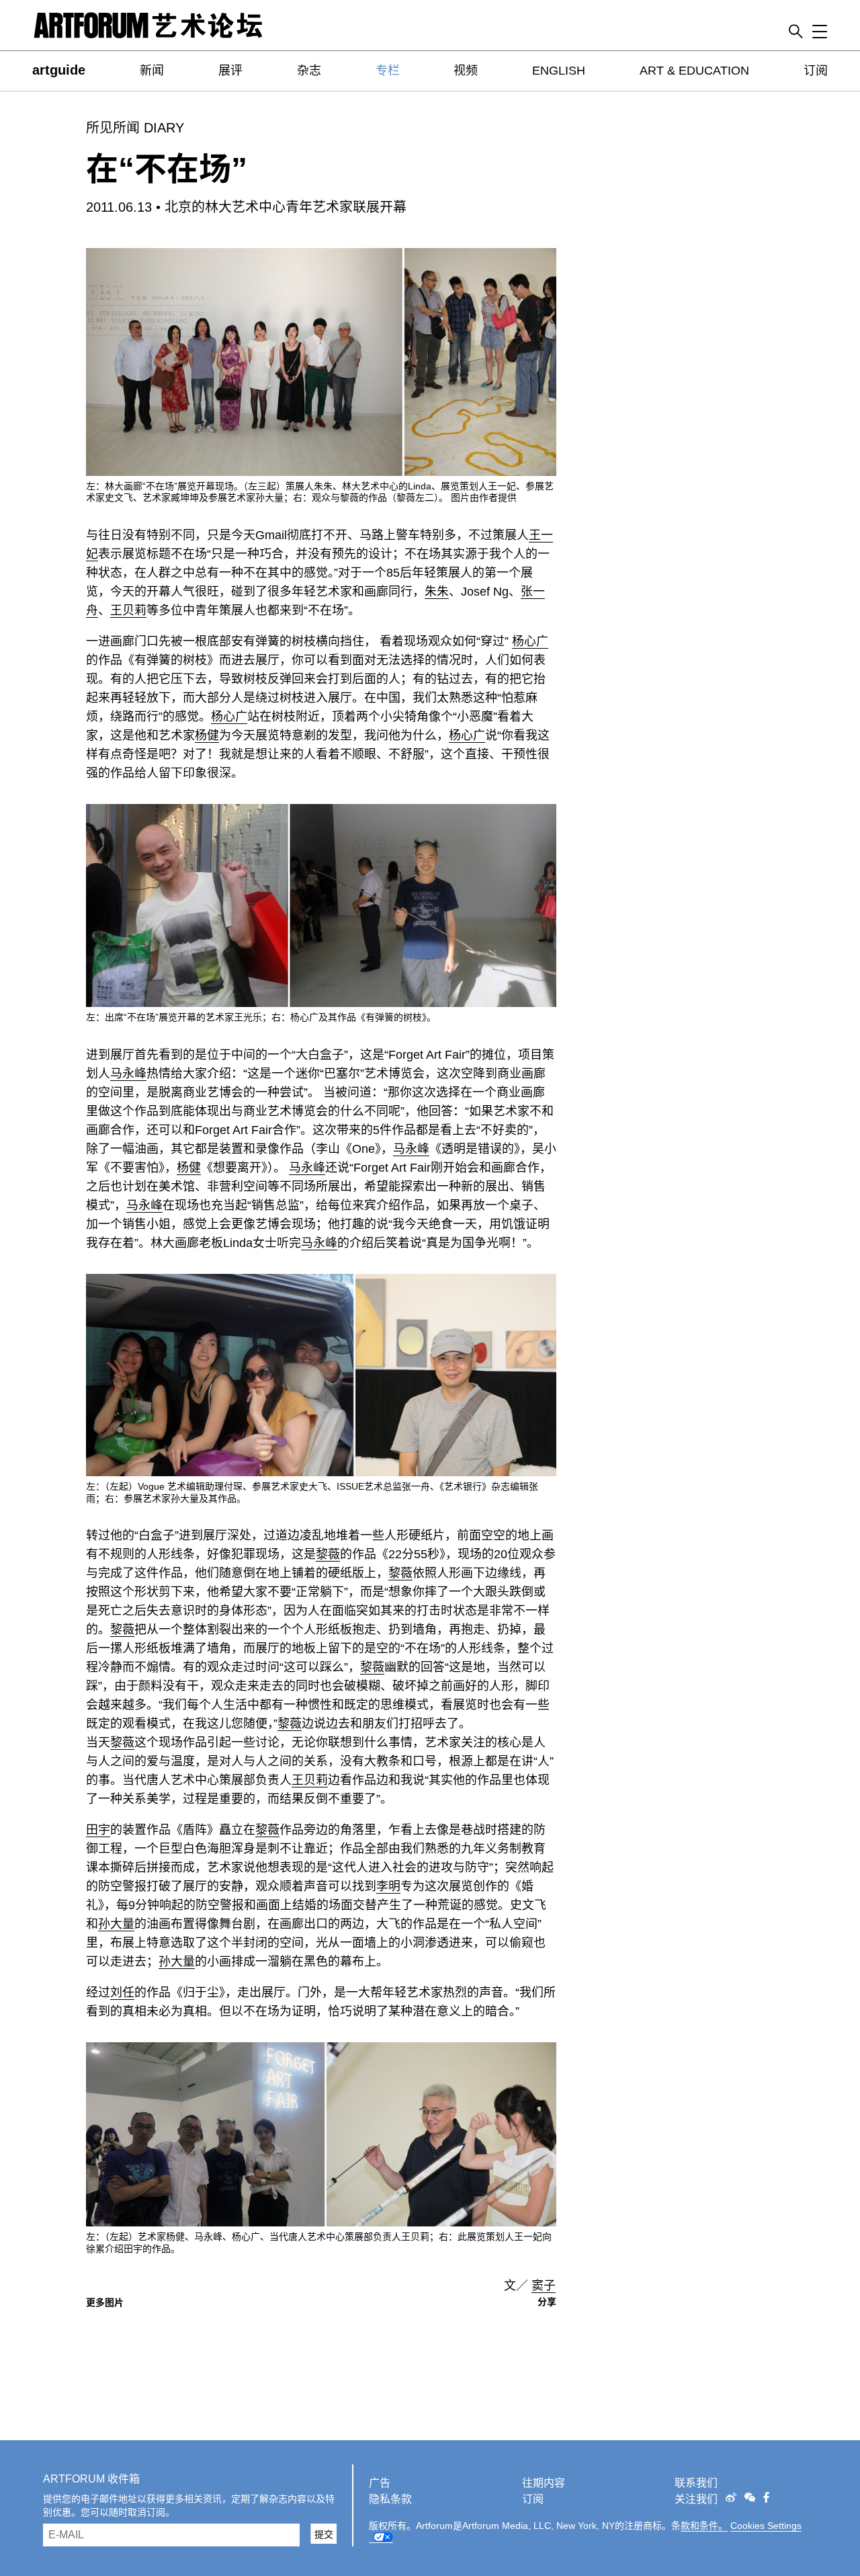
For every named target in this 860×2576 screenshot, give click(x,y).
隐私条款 (390, 2499)
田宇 (98, 1830)
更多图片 (105, 2302)
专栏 (388, 71)
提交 (324, 2534)
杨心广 (530, 641)
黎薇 (328, 1554)
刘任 (122, 1993)
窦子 (544, 2286)
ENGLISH (559, 71)
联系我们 (696, 2483)
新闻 (152, 71)
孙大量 (116, 1924)
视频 (466, 71)
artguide (59, 70)
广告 (380, 2483)
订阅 (816, 71)
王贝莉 (128, 610)
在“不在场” (167, 169)
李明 (388, 1886)
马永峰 (128, 1074)
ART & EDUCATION (694, 71)
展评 (230, 71)
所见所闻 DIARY (135, 128)
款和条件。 (704, 2526)
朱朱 (437, 592)
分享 (547, 2302)
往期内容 (544, 2483)
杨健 (207, 735)
